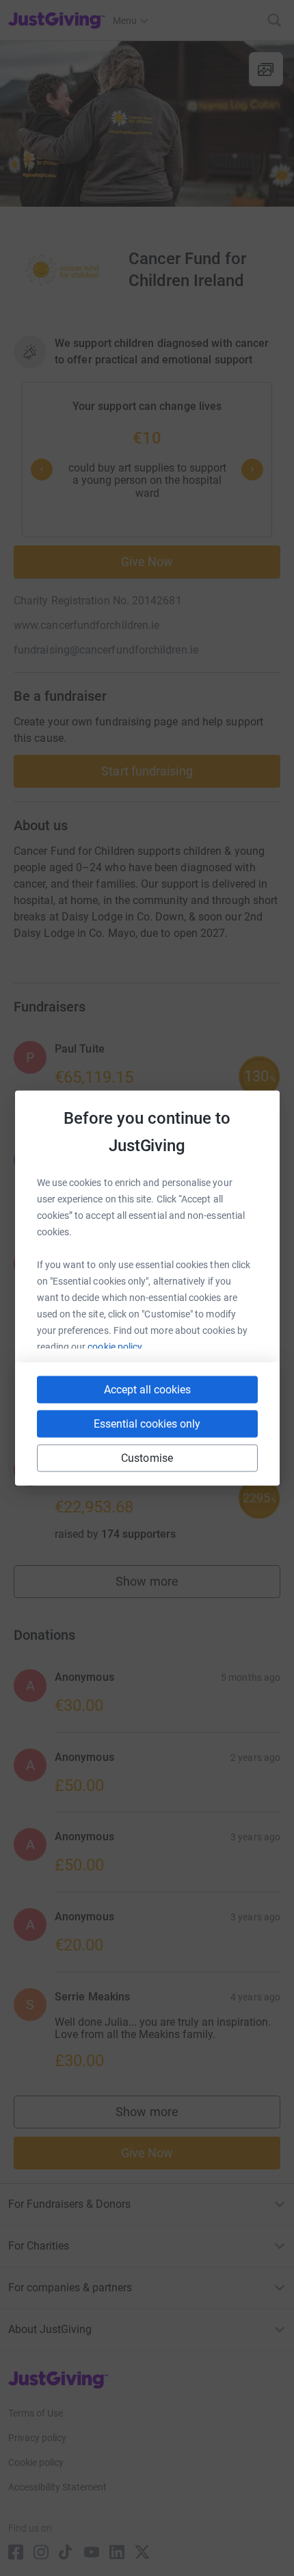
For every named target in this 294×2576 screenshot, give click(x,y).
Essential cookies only (147, 1424)
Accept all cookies (147, 1390)
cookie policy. (116, 1347)
